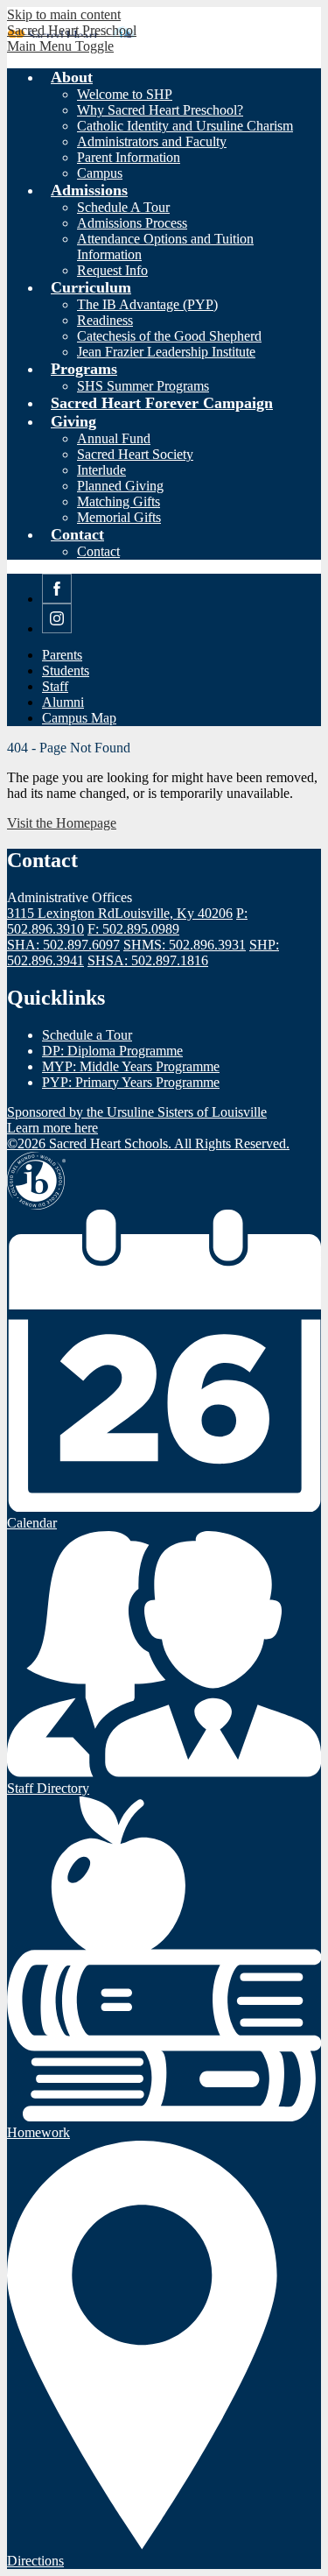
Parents (62, 655)
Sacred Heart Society (135, 454)
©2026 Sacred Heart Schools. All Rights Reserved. (148, 1143)
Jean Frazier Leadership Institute (166, 352)
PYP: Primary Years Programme (131, 1082)
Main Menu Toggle (60, 46)
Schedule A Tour (123, 207)
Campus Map (79, 718)
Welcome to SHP (125, 94)
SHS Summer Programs (143, 386)
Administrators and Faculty (152, 141)
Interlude (101, 470)
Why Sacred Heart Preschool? (160, 110)
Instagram (57, 633)
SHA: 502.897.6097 (63, 945)
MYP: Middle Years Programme (131, 1066)
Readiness (105, 320)
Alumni (63, 702)
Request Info (112, 270)
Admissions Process (132, 223)
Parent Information (129, 157)
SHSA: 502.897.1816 (148, 960)
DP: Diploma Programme (112, 1051)
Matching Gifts (119, 501)
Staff (55, 686)
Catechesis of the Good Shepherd (169, 336)
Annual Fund (114, 438)
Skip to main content (64, 14)
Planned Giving (120, 486)
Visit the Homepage (62, 823)
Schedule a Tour (87, 1035)
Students (66, 670)
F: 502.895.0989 (133, 929)
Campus (100, 173)
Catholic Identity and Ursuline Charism (185, 126)
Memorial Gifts (119, 517)
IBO (36, 1181)
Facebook (57, 603)
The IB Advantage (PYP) (147, 304)
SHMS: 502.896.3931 (185, 945)
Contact (98, 551)
